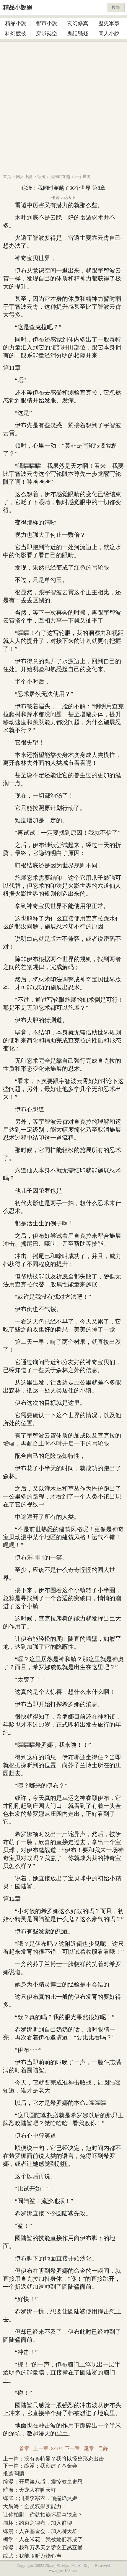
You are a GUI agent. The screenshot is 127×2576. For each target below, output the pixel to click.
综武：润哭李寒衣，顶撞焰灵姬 (40, 2498)
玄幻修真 (78, 23)
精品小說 (16, 23)
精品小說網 (18, 7)
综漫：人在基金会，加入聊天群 (40, 2531)
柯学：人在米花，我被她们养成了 (43, 2539)
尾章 (89, 2449)
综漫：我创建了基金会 (51, 2466)
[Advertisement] (63, 105)
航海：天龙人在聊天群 (30, 2490)
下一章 (72, 2449)
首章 (24, 2449)
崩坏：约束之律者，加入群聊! (38, 2523)
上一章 (41, 2449)
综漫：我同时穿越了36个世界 (64, 177)
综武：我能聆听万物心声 (32, 2556)
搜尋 (116, 8)
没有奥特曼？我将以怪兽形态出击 (64, 2459)
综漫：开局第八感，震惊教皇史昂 (43, 2482)
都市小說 (47, 23)
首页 (7, 177)
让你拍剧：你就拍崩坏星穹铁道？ (43, 2515)
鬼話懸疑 (78, 34)
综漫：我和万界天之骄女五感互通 (43, 2548)
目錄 (103, 2449)
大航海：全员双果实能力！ (35, 2506)
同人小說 (109, 34)
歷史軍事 (109, 23)
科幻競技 (16, 34)
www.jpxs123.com (64, 2571)
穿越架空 (47, 34)
